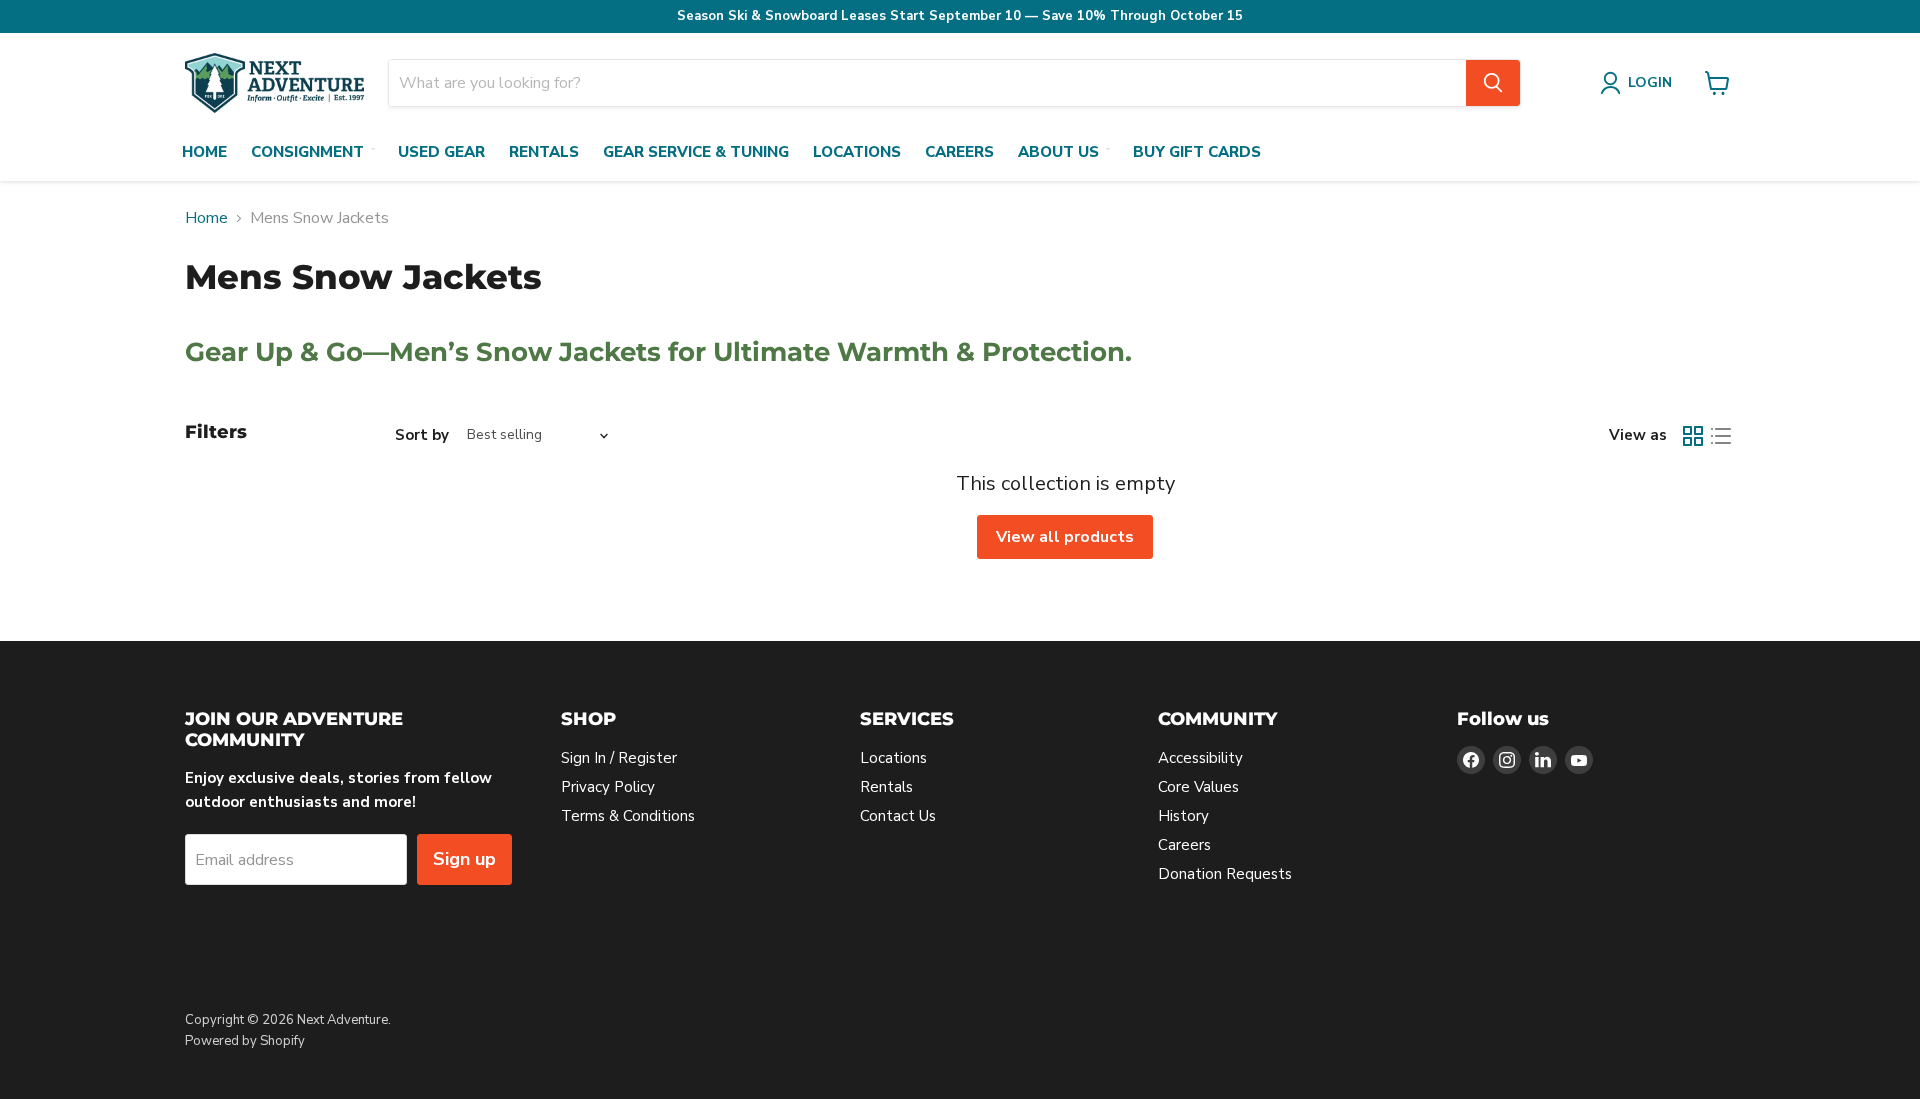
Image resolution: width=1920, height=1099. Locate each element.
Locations (857, 152)
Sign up (464, 859)
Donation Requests (1225, 874)
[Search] (1493, 83)
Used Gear (441, 152)
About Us (1058, 152)
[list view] (1721, 436)
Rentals (544, 152)
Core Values (1198, 787)
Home (204, 152)
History (1183, 816)
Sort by (422, 435)
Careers (959, 152)
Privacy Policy (608, 787)
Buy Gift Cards (1197, 152)
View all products (1065, 537)
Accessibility (1200, 758)
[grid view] (1693, 436)
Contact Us (898, 816)
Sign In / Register (619, 758)
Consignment (307, 152)
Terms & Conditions (628, 816)
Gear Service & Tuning (696, 152)
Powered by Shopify (245, 1041)
